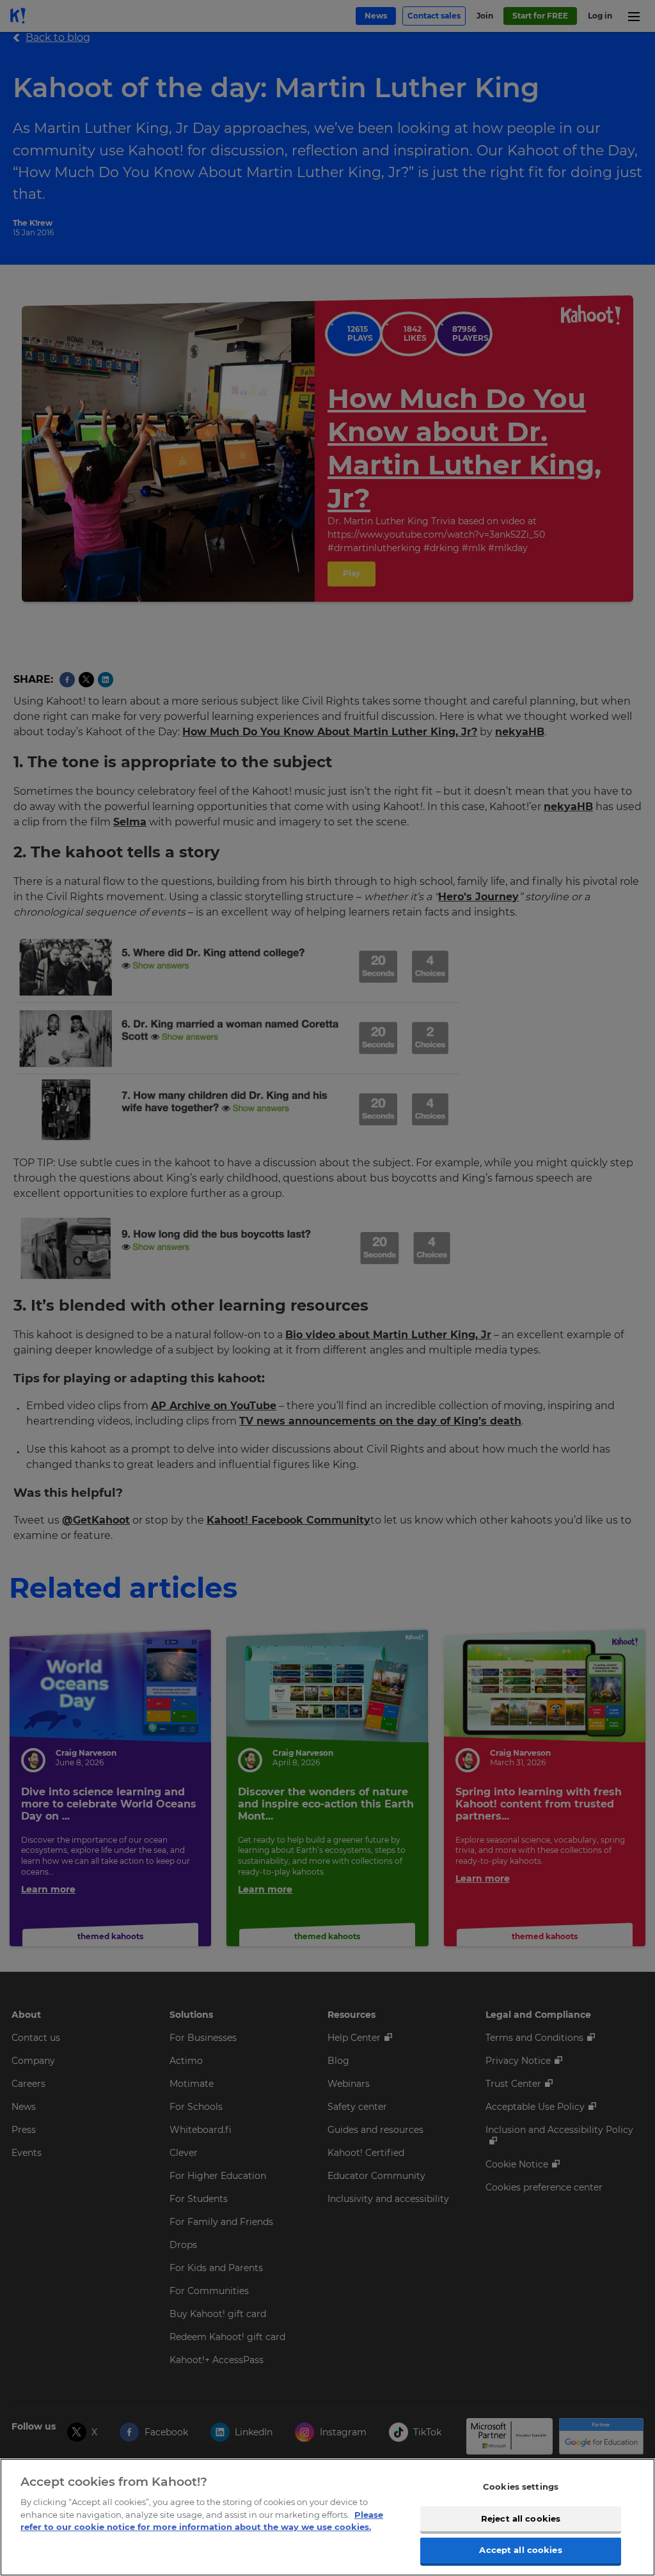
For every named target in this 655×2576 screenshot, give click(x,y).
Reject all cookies (521, 2518)
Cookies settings (521, 2486)
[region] (327, 2517)
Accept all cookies (520, 2550)
